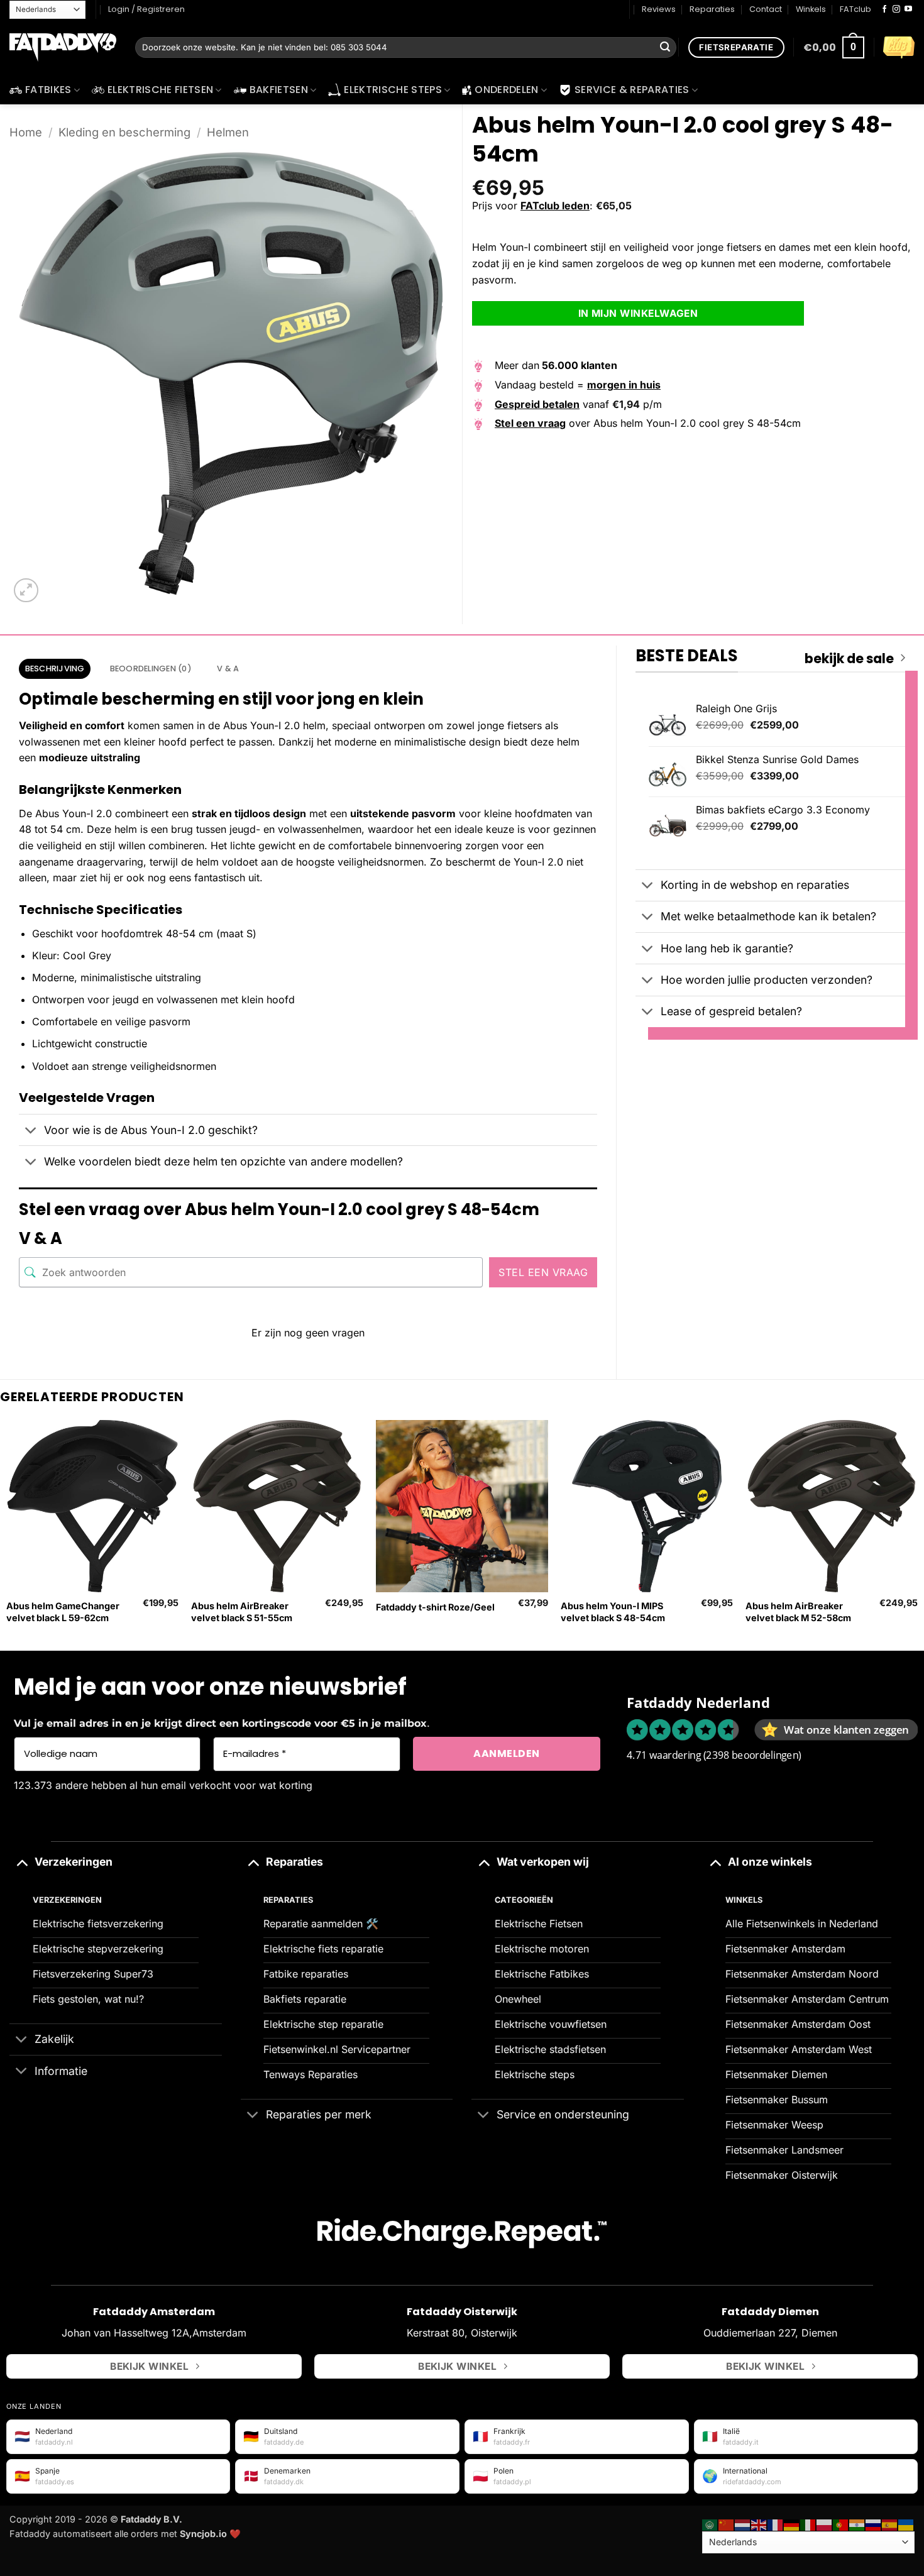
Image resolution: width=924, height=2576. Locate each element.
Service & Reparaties (632, 90)
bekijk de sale (849, 659)
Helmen (228, 132)
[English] (759, 2524)
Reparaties (712, 9)
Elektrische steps (393, 90)
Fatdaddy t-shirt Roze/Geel (435, 1607)
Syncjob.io (203, 2534)
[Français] (776, 2524)
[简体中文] (727, 2524)
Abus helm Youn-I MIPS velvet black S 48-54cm (613, 1612)
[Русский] (874, 2524)
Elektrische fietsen (160, 90)
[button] (834, 47)
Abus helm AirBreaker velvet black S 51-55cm (242, 1612)
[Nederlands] (743, 2524)
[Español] (890, 2524)
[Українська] (906, 2524)
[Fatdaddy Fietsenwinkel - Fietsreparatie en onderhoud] (63, 48)
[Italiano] (808, 2524)
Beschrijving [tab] (55, 669)
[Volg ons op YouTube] (908, 9)
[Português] (841, 2524)
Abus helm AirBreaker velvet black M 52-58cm (798, 1612)
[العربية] (710, 2524)
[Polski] (825, 2524)
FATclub (855, 9)
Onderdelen (506, 90)
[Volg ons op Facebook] (884, 9)
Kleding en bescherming (124, 132)
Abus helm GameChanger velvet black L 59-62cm (63, 1612)
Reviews (659, 9)
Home (26, 132)
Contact (766, 9)
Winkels (811, 9)
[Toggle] (31, 1131)
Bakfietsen (279, 90)
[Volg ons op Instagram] (896, 9)
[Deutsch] (792, 2524)
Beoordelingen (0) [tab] (151, 669)
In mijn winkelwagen (638, 313)
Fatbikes (48, 90)
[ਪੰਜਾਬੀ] (857, 2524)
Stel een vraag (543, 1272)
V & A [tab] (228, 669)
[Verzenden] (665, 48)
